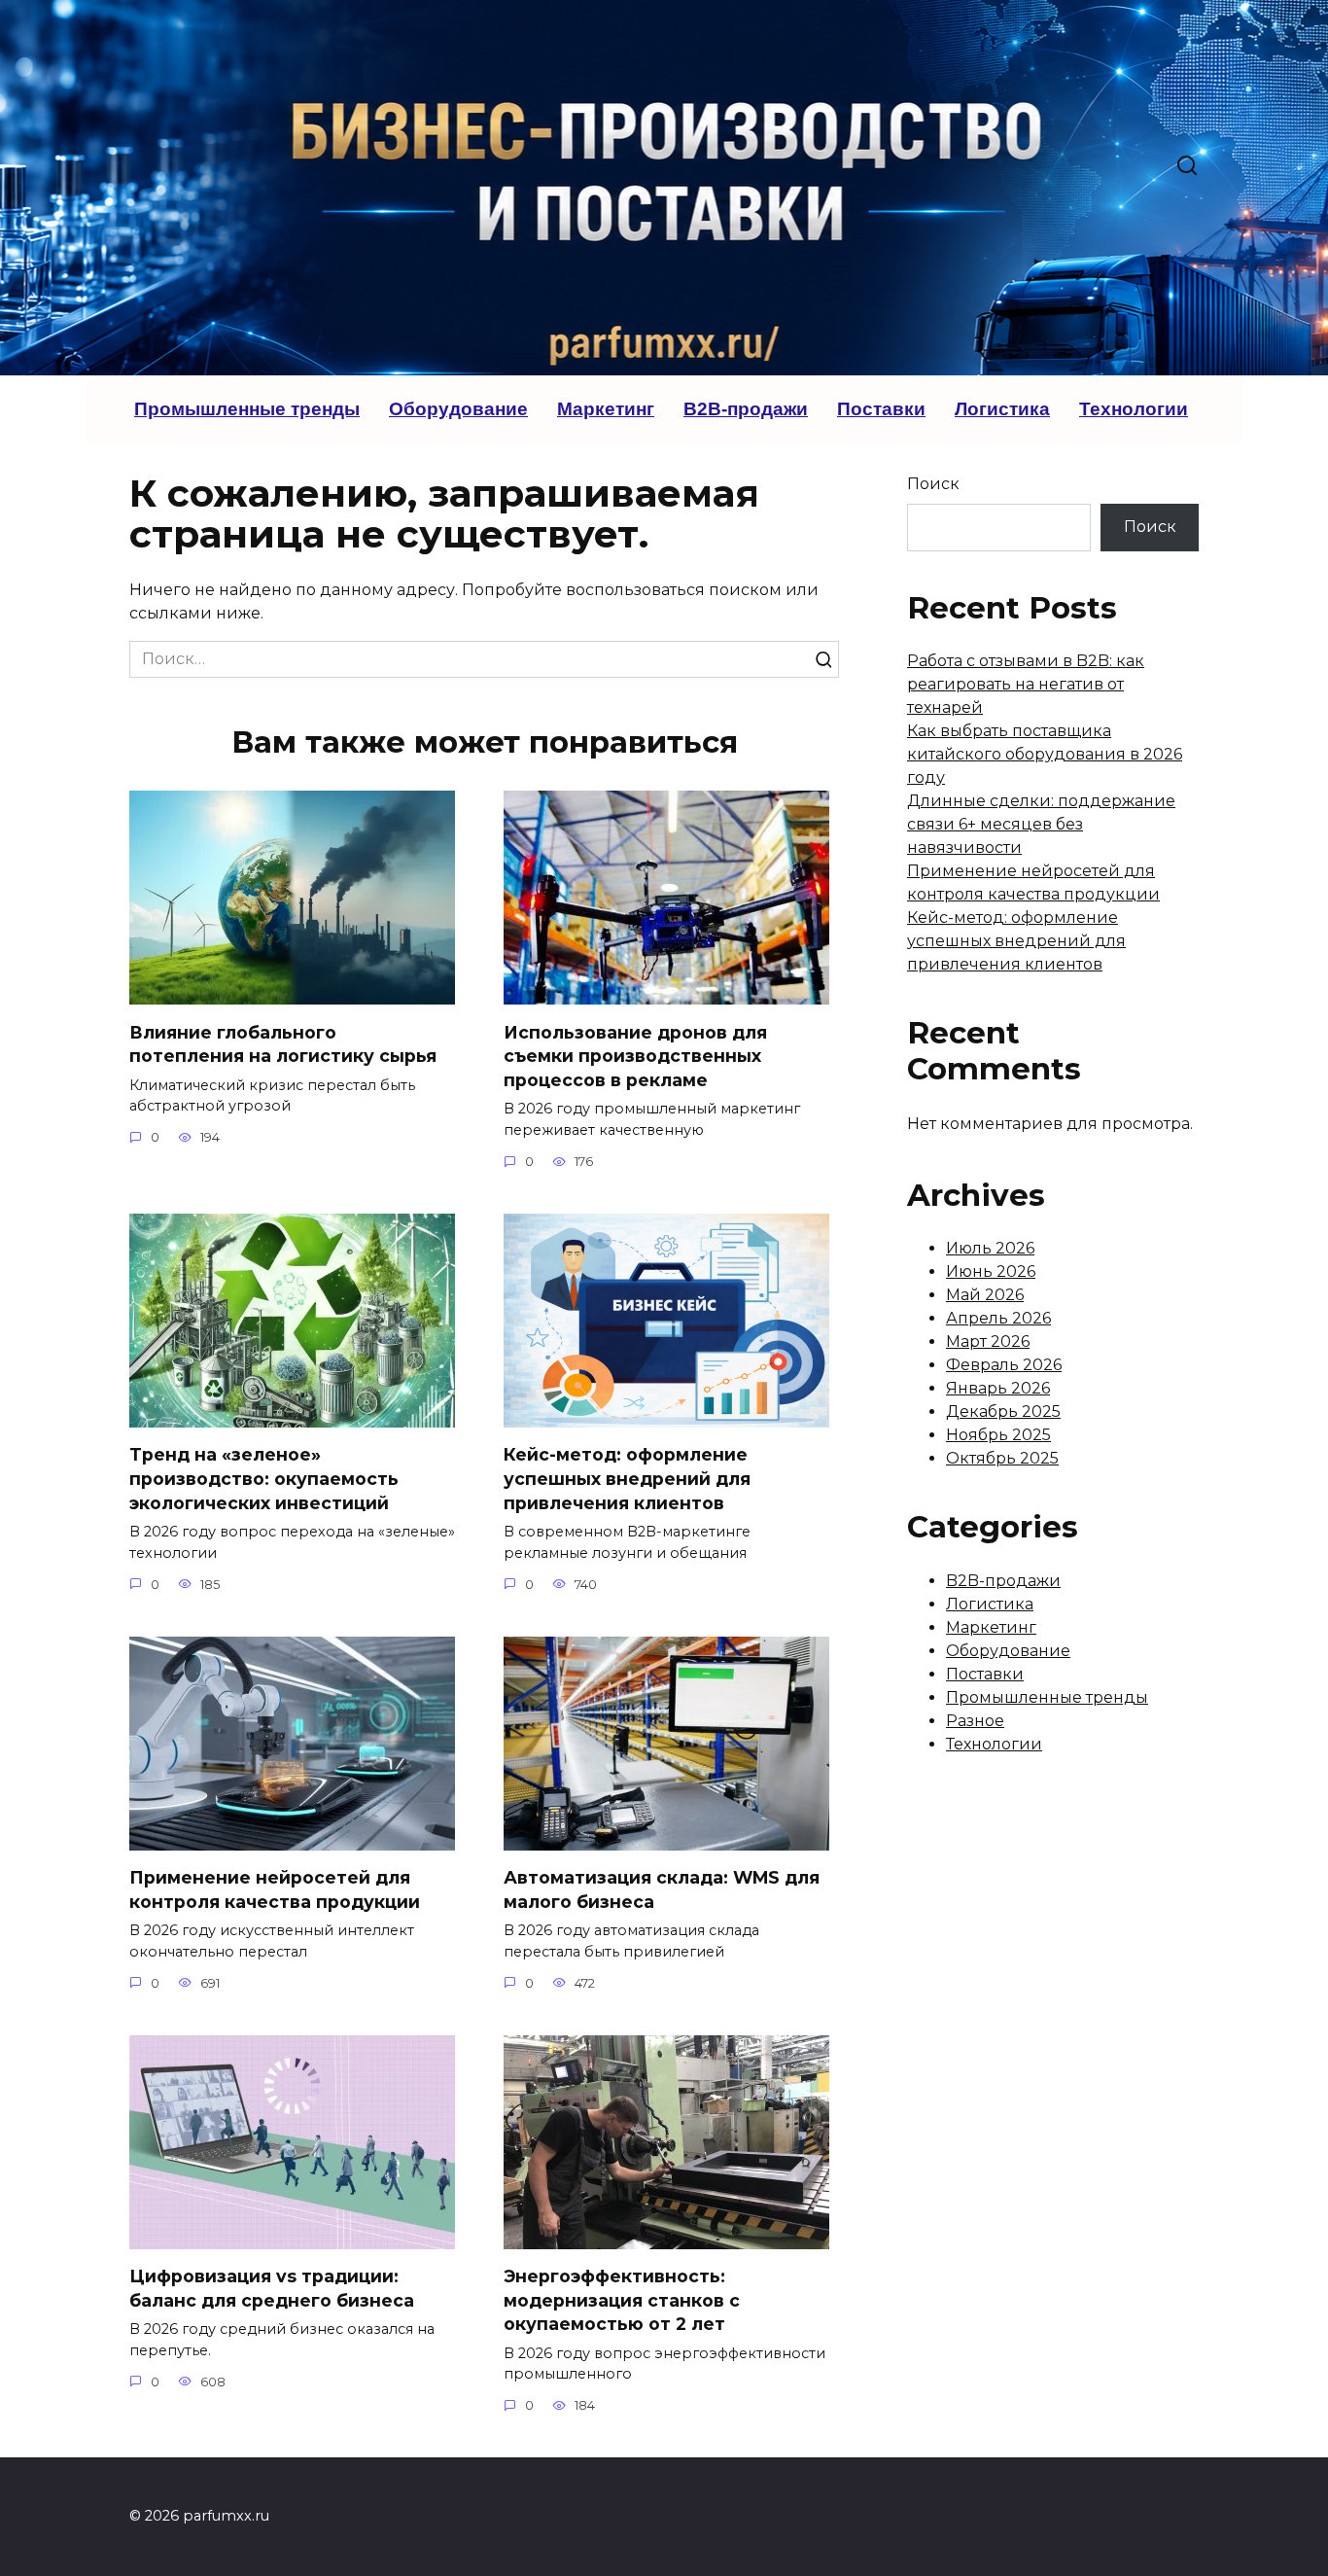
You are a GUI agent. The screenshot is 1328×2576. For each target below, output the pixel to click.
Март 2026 (988, 1341)
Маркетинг (606, 409)
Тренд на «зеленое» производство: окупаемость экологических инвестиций (264, 1478)
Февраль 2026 (1004, 1365)
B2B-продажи (746, 409)
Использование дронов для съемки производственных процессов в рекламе (635, 1055)
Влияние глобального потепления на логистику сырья (283, 1043)
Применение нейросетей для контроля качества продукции (275, 1889)
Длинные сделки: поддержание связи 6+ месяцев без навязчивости (1041, 824)
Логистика (1002, 409)
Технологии (1134, 409)
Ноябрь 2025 (998, 1435)
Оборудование (458, 409)
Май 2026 (985, 1295)
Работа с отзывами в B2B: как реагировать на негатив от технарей (1026, 684)
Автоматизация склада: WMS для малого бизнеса (662, 1889)
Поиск (933, 484)
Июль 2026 (990, 1248)
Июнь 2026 (991, 1271)
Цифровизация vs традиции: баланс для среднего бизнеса (272, 2288)
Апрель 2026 (998, 1318)
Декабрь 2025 (1003, 1412)
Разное (975, 1721)
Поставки (881, 409)
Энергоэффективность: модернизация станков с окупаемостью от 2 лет (622, 2300)
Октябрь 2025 (1002, 1458)
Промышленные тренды (247, 409)
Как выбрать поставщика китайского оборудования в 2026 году (1045, 754)
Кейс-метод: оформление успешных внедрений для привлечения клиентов (627, 1478)
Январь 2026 (998, 1388)
